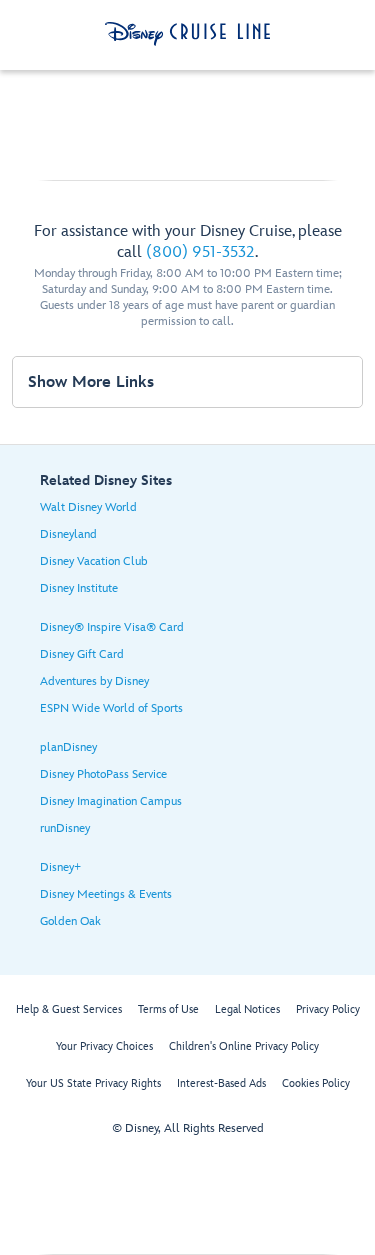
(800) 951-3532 (200, 252)
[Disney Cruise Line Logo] (187, 34)
